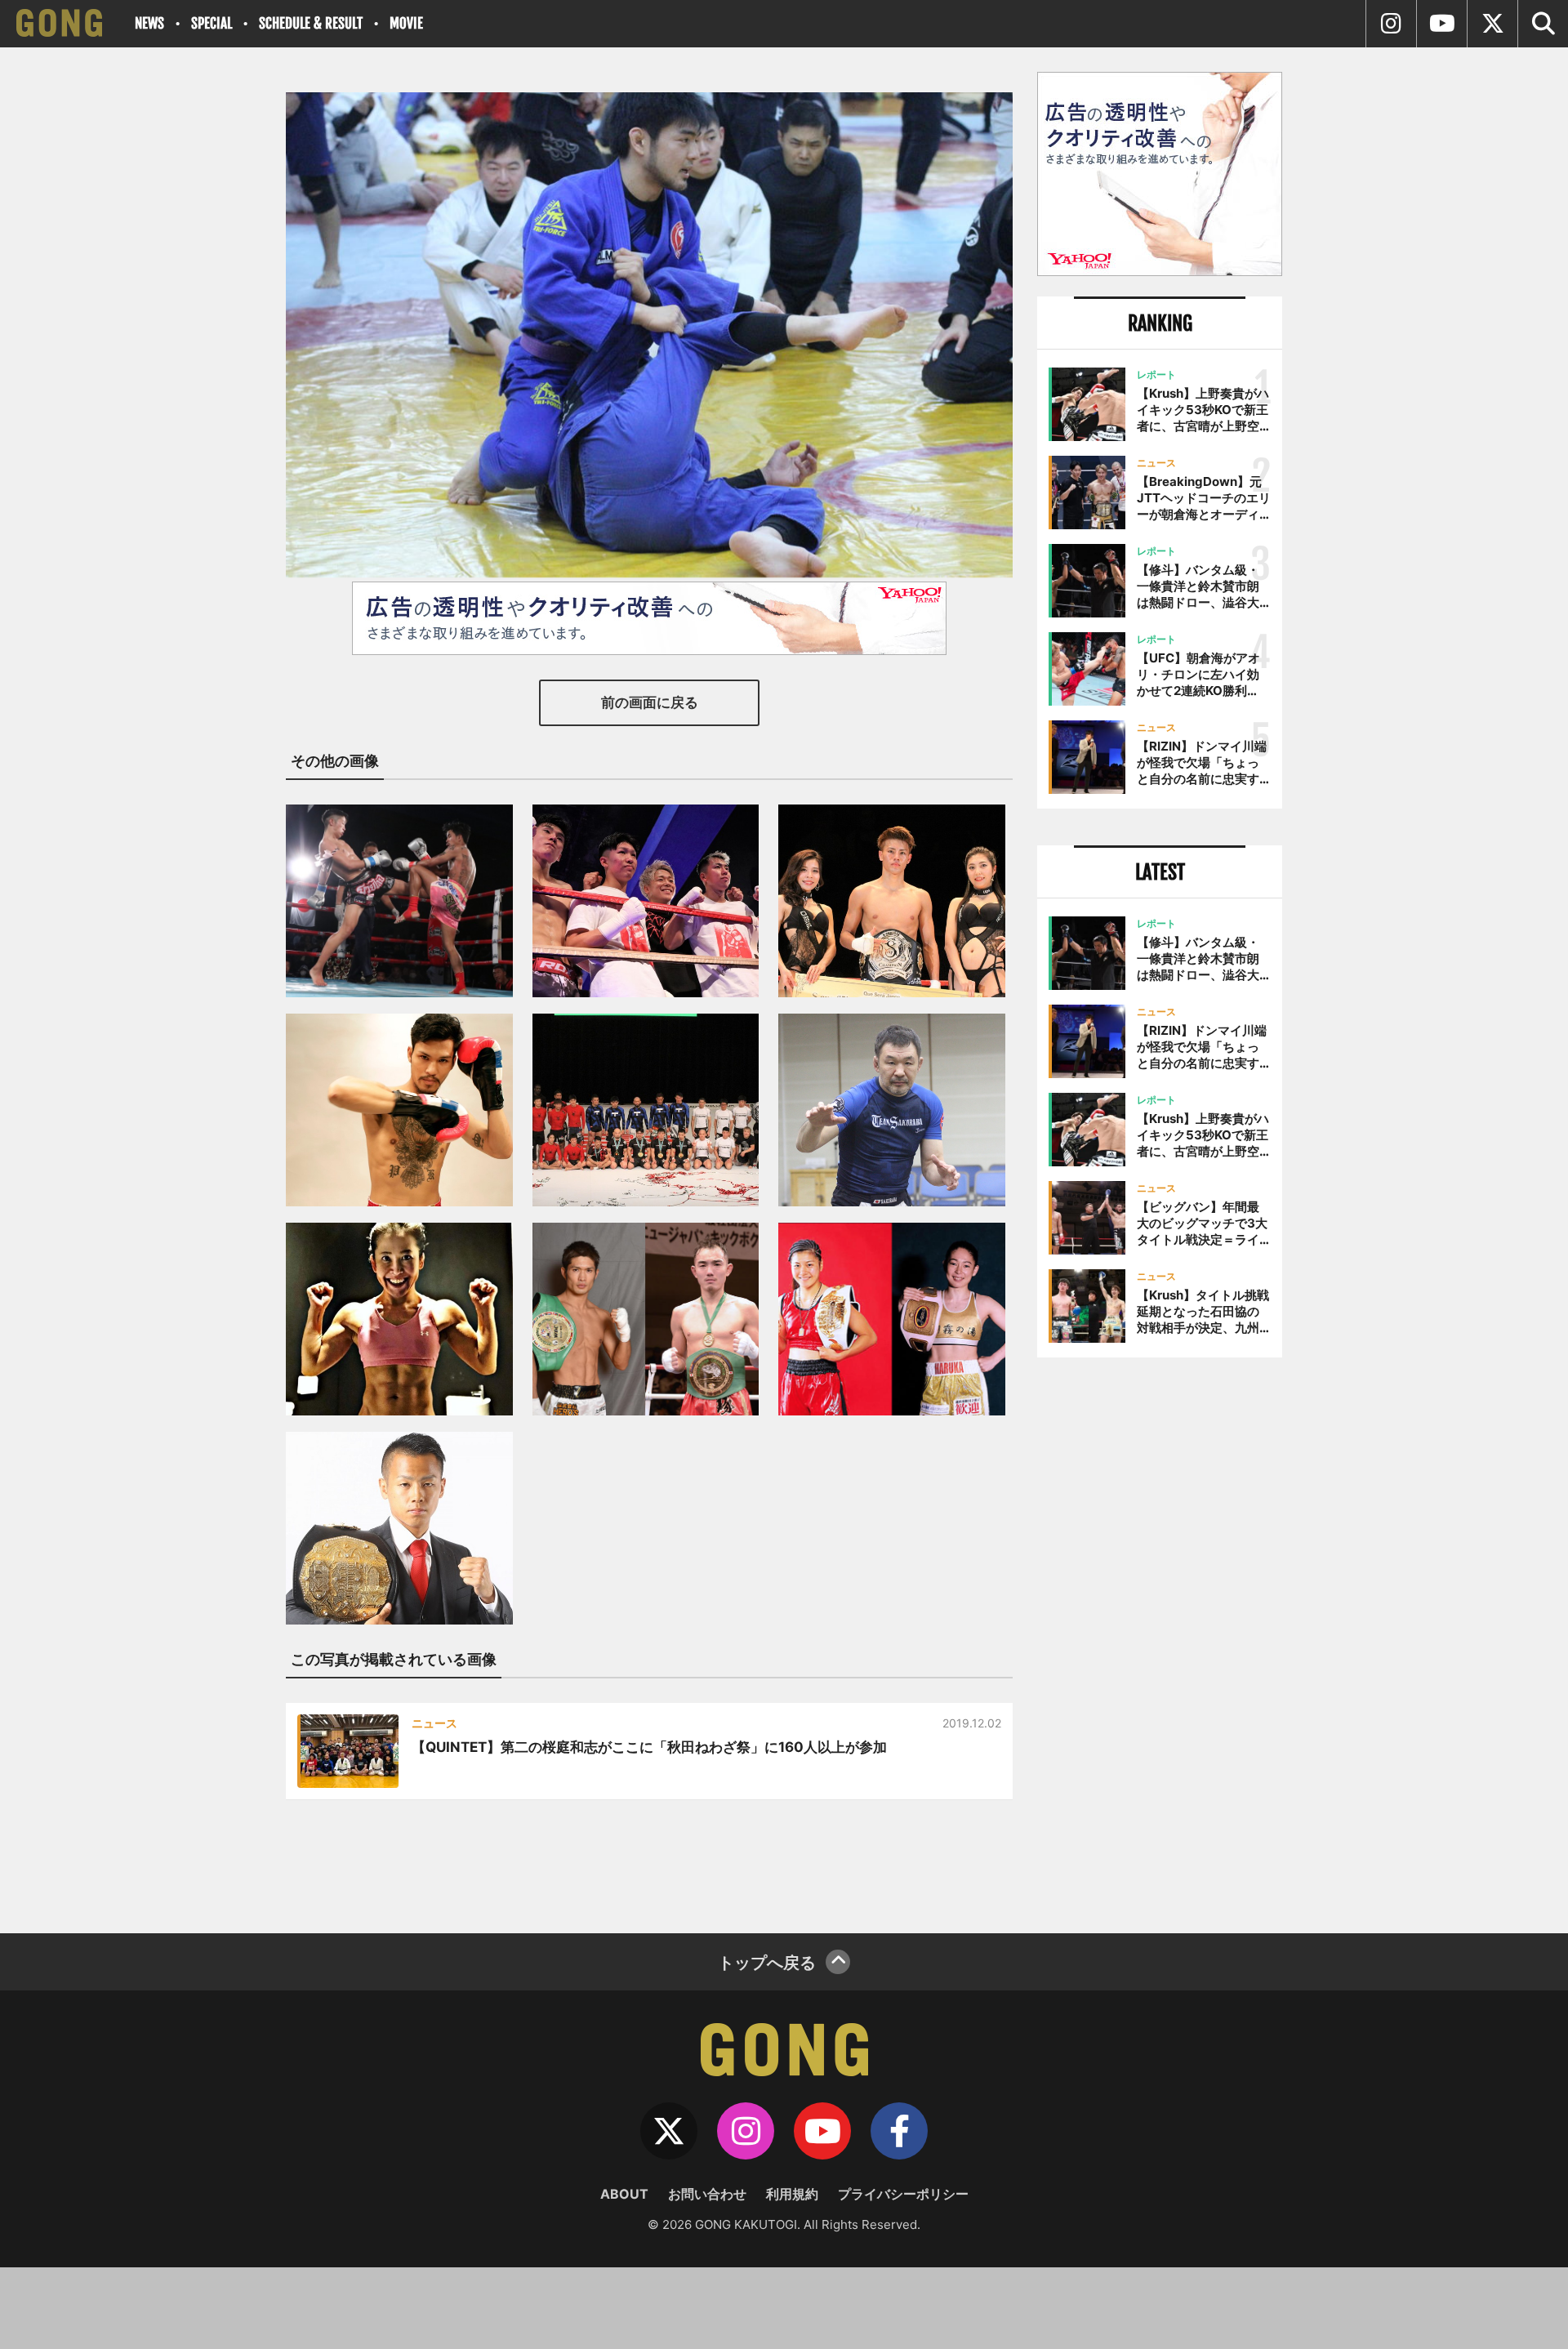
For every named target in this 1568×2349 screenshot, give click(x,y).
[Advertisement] (1160, 1639)
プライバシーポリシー (903, 2194)
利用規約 (792, 2194)
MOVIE (406, 23)
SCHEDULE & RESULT (311, 23)
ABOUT (624, 2194)
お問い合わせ (707, 2194)
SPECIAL (212, 23)
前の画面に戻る (650, 702)
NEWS (149, 23)
